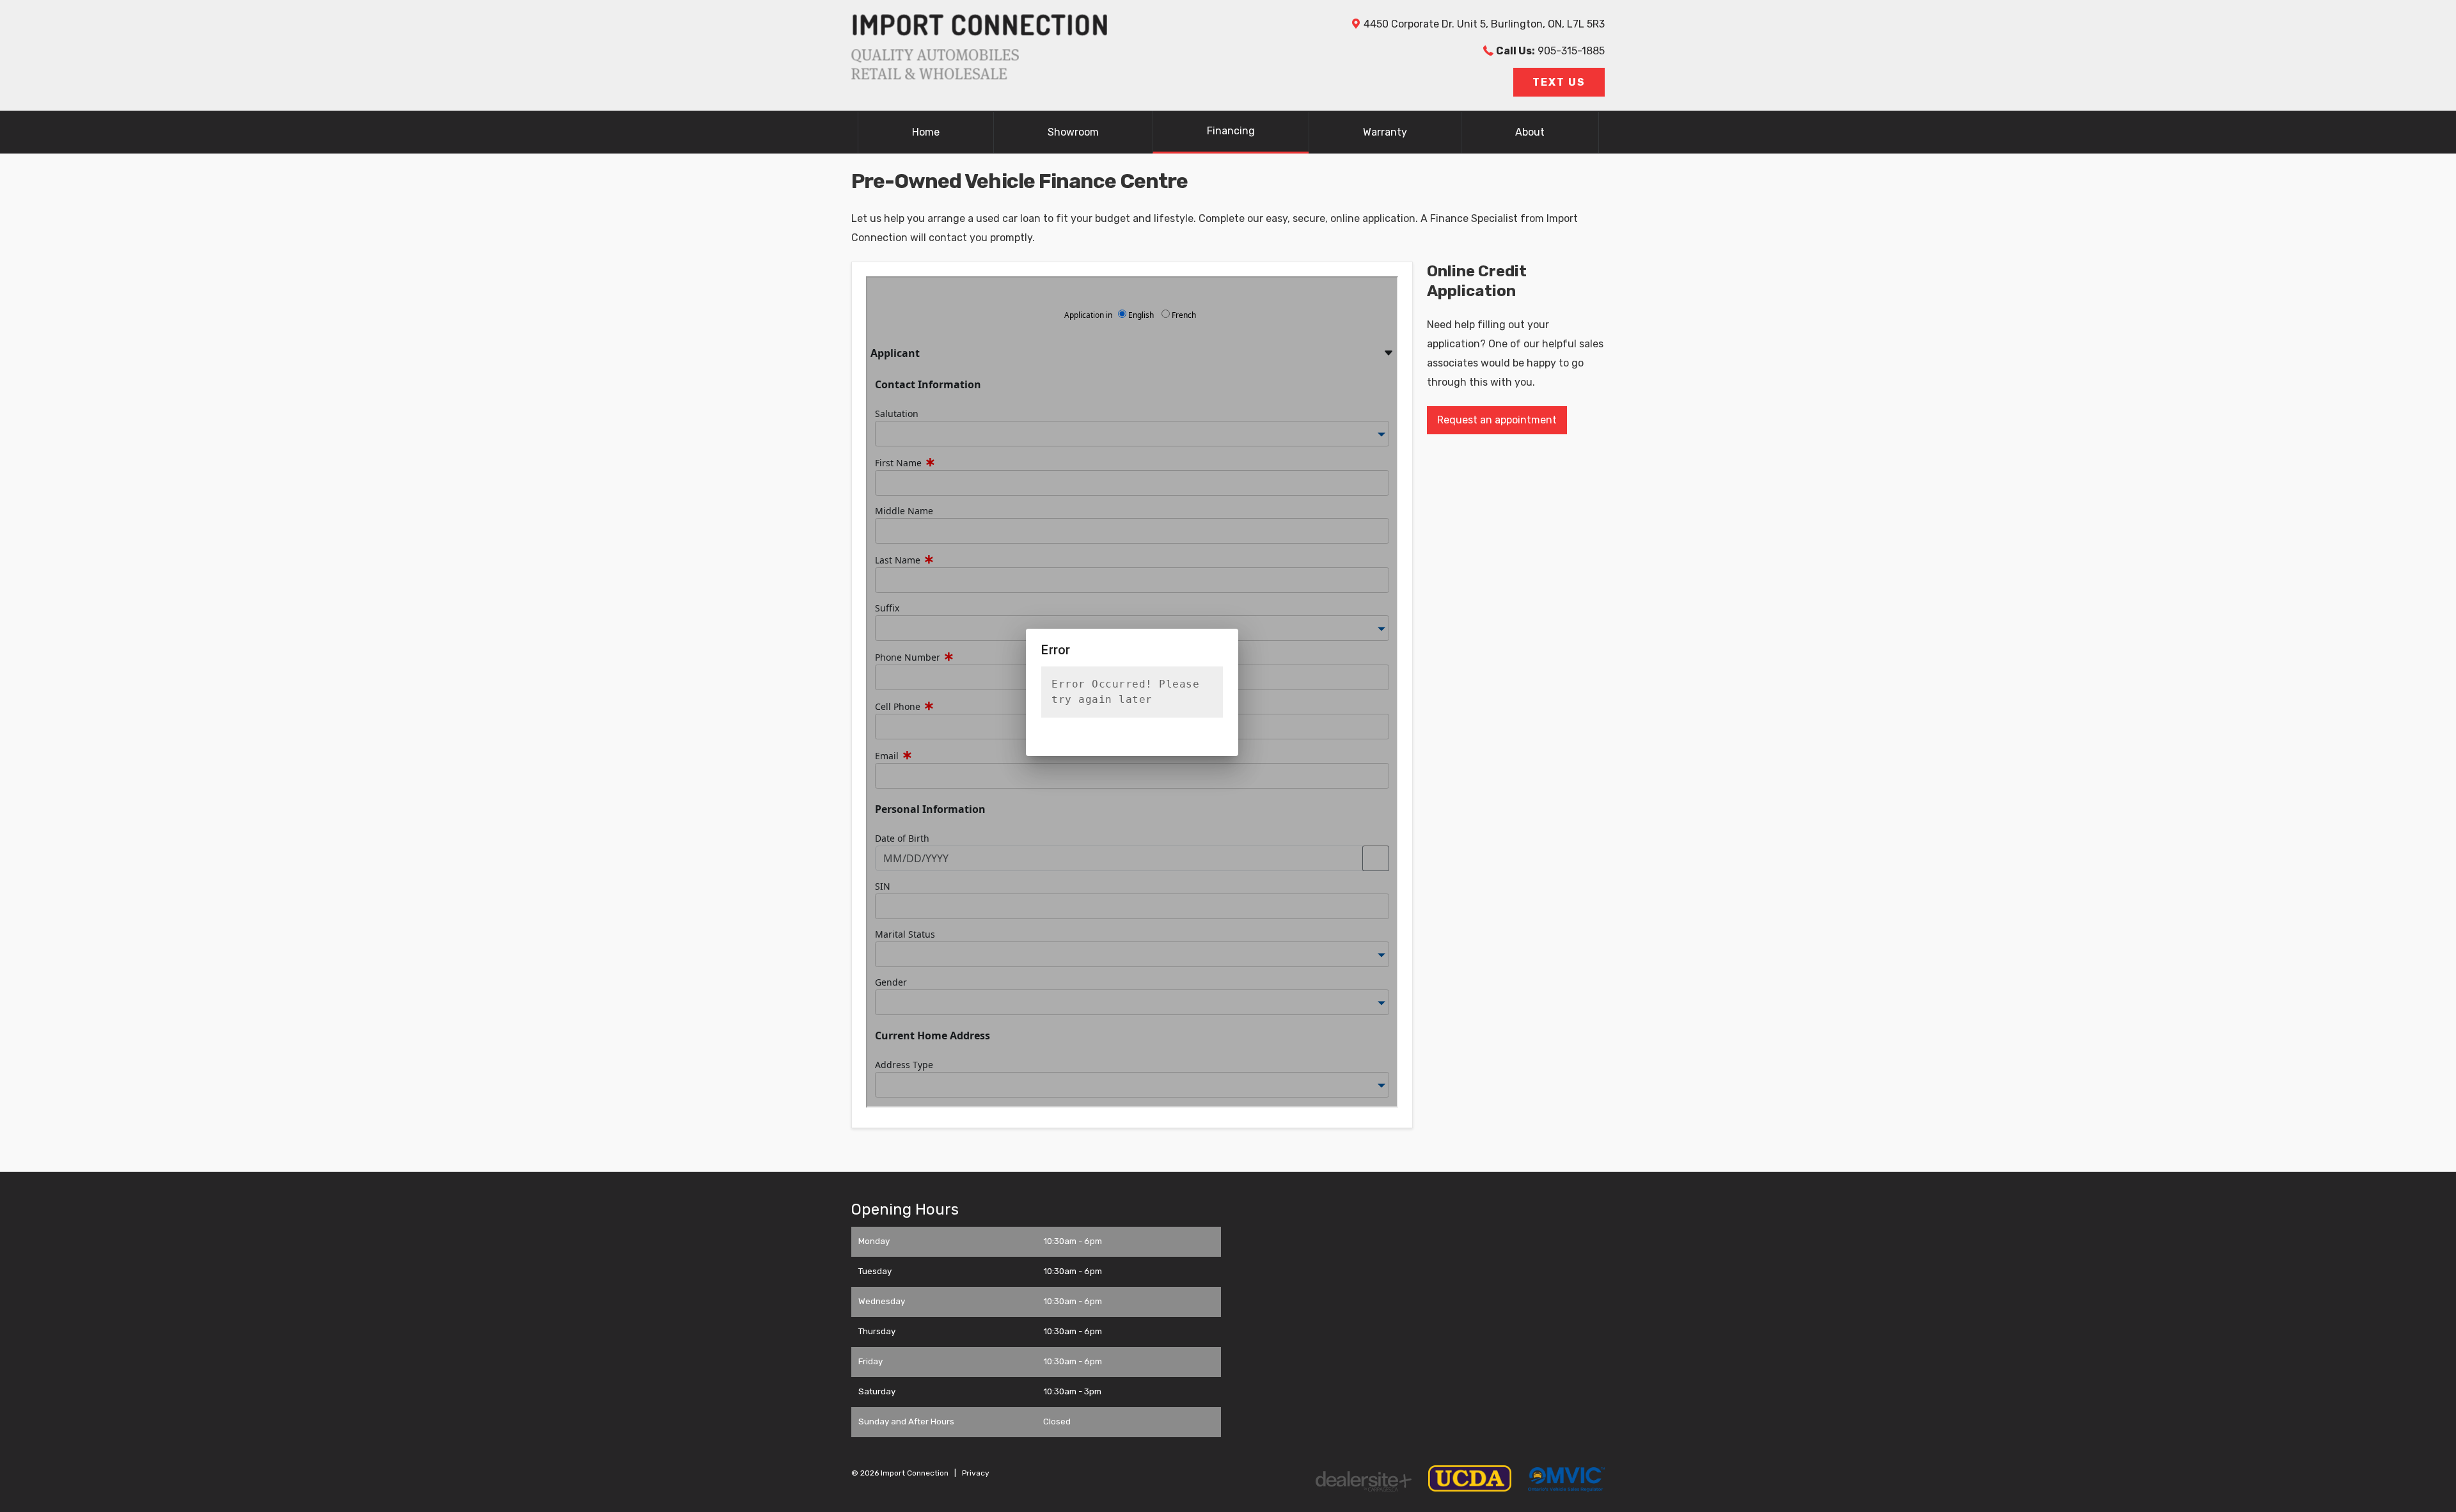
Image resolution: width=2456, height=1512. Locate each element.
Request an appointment (1497, 420)
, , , (1484, 24)
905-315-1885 (1550, 51)
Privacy (976, 1473)
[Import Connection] (979, 76)
